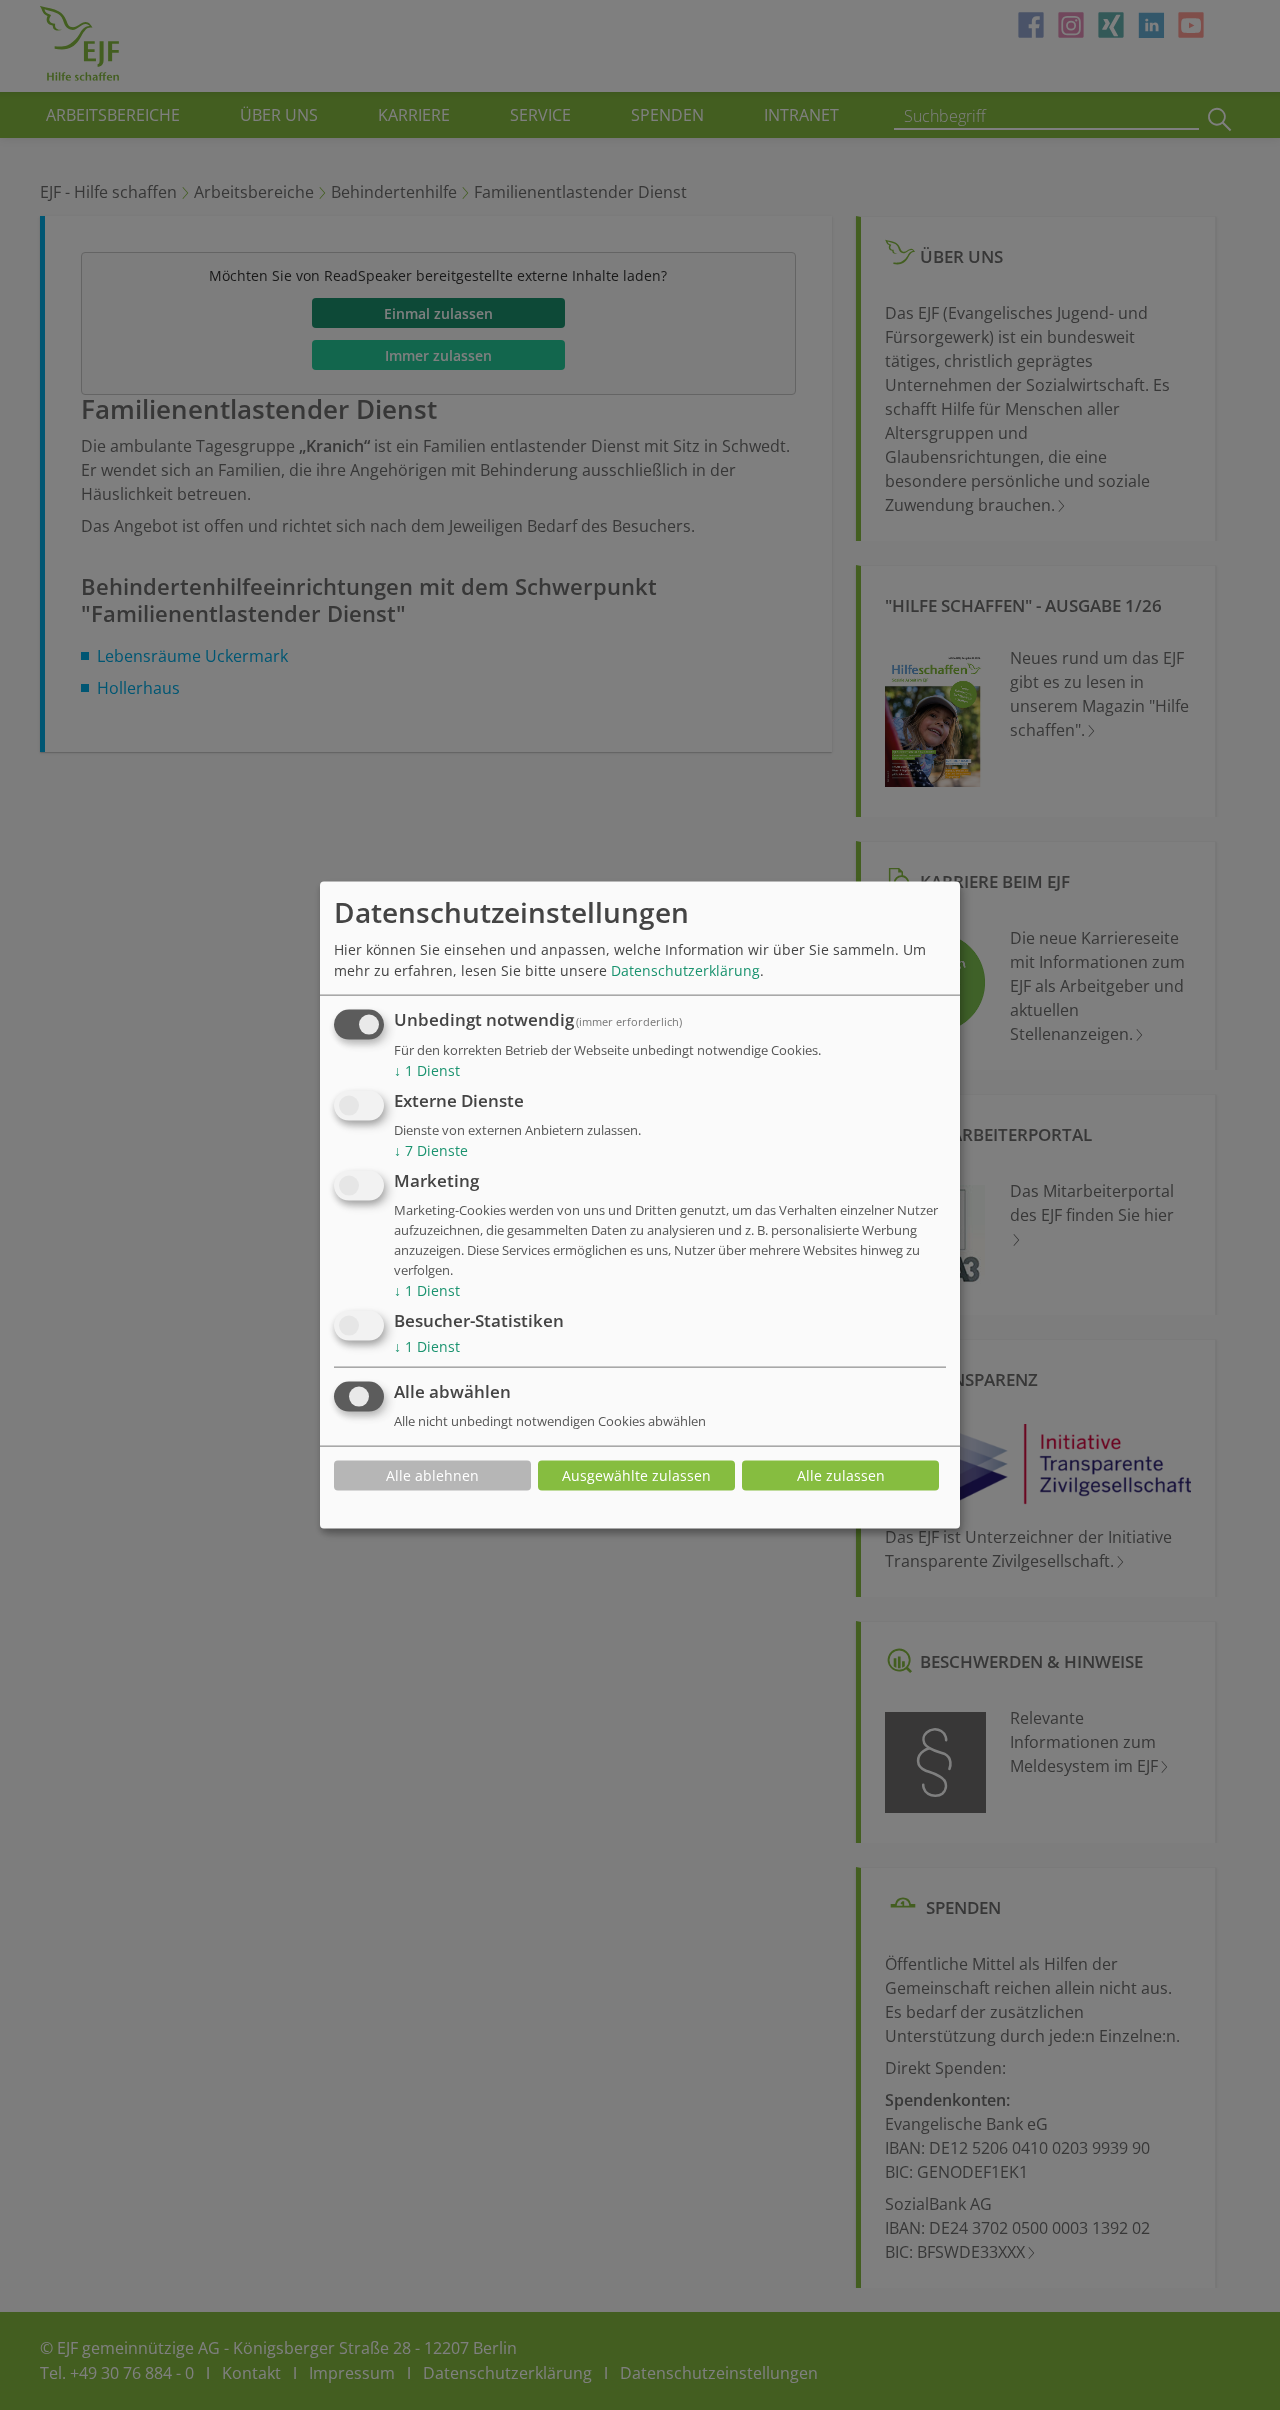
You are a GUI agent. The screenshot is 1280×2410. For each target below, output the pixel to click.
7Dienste (431, 1150)
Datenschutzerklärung (685, 970)
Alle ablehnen (432, 1475)
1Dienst (427, 1070)
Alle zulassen (841, 1475)
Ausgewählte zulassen (636, 1475)
